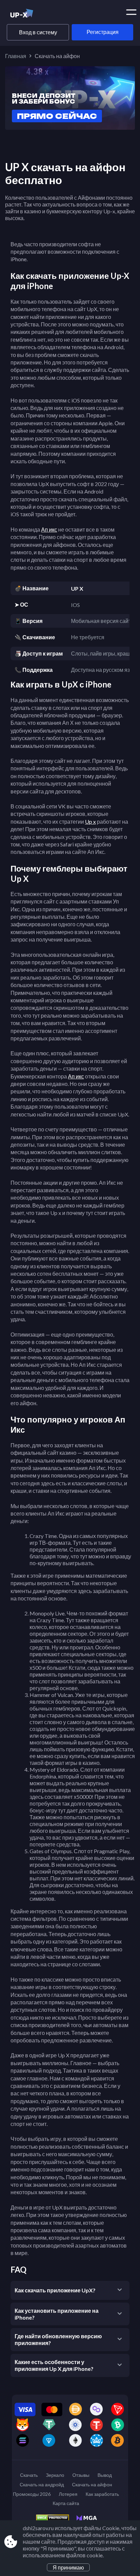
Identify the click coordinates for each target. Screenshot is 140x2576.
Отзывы (81, 2475)
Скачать (29, 2475)
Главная (16, 56)
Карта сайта (66, 2503)
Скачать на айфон (92, 2484)
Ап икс (49, 529)
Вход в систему (38, 32)
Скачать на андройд (42, 2484)
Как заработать (102, 2494)
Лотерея (68, 2494)
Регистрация (103, 32)
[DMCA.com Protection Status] (56, 2520)
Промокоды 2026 (32, 2494)
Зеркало (55, 2475)
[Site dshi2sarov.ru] (33, 15)
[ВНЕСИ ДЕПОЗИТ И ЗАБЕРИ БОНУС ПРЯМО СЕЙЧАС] (70, 128)
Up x (90, 821)
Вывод (105, 2475)
